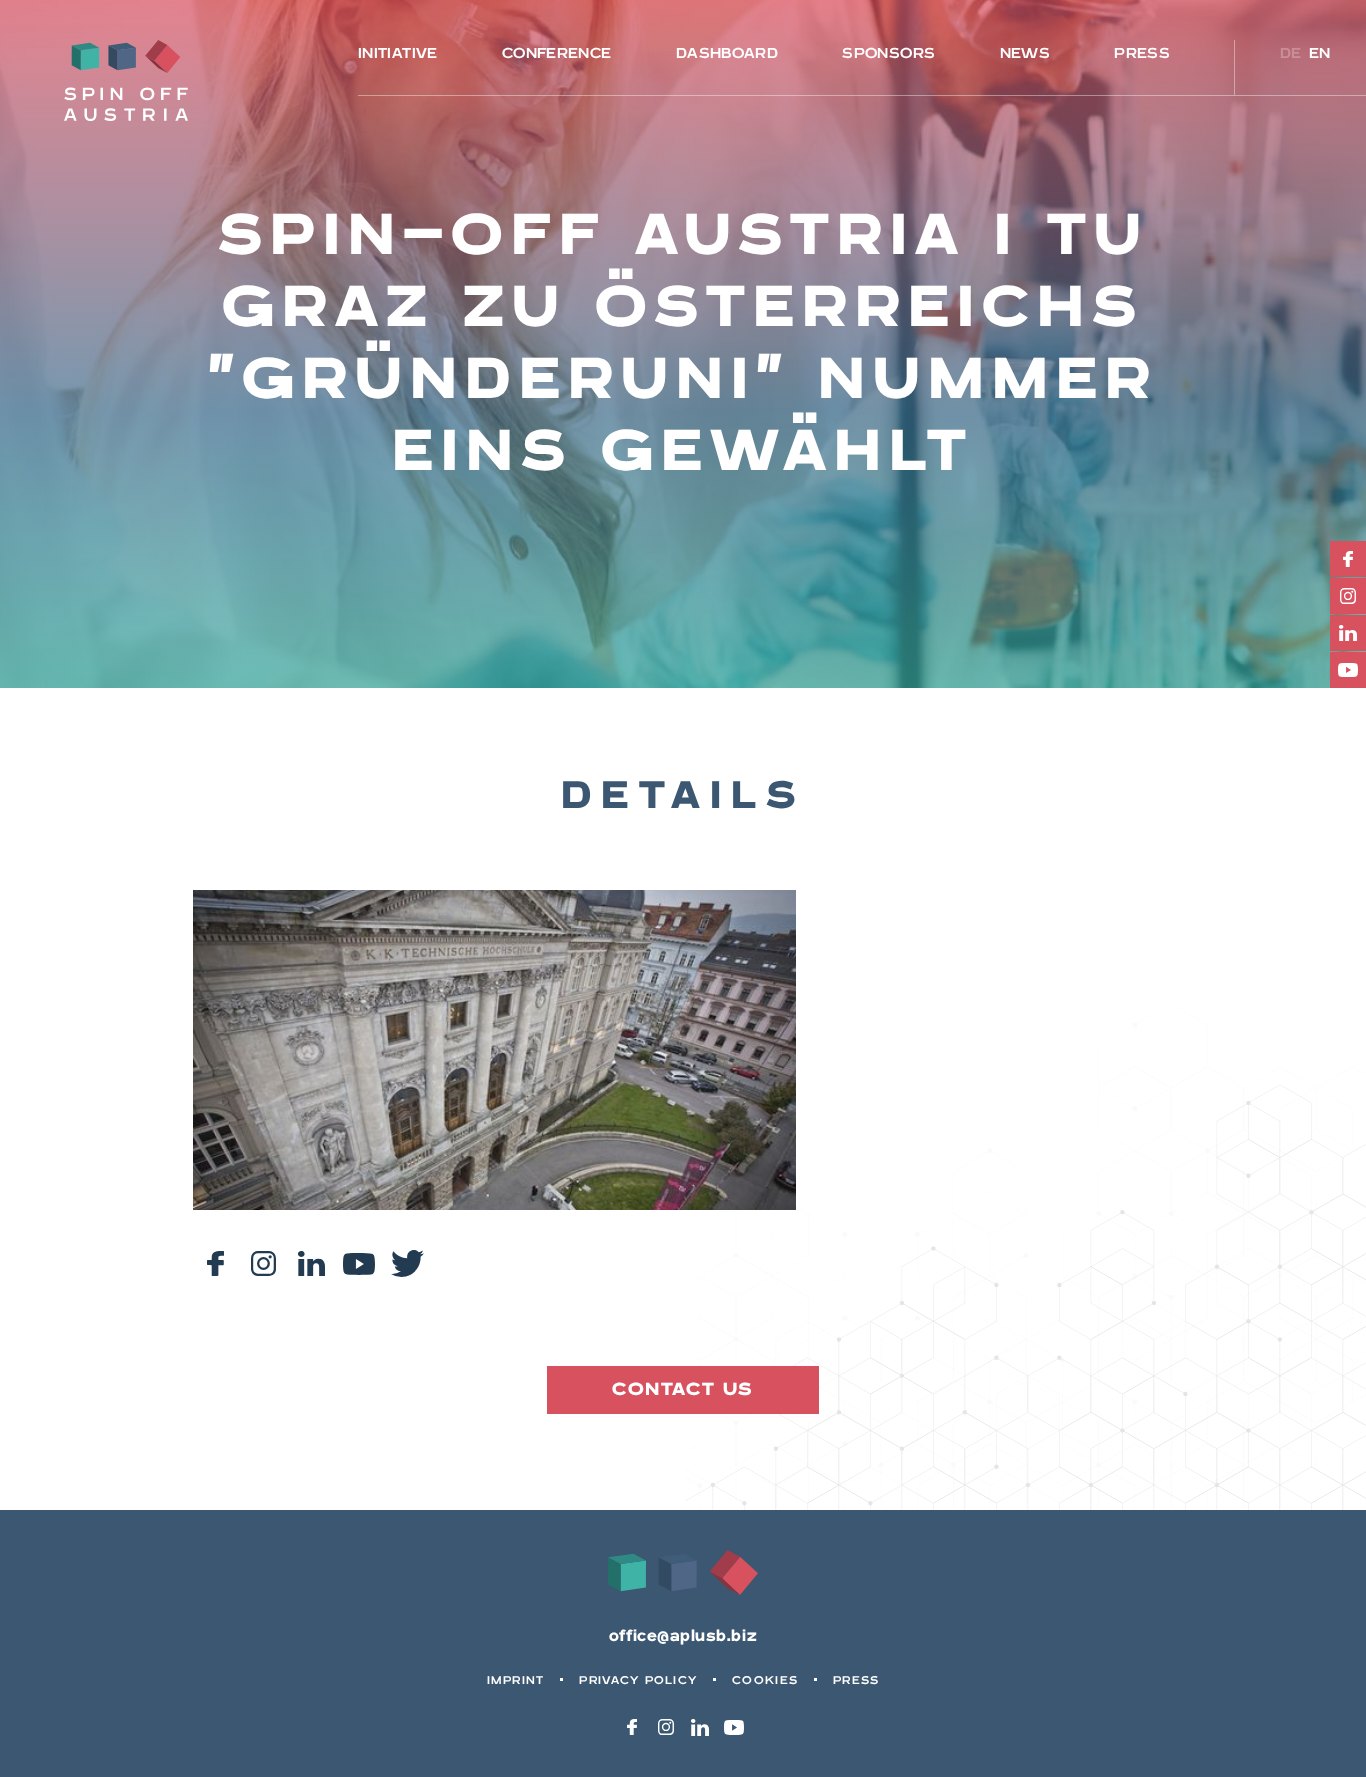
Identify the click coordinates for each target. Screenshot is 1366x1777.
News (1025, 53)
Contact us (682, 1389)
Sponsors (888, 53)
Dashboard (727, 53)
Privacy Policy (638, 1680)
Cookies (765, 1680)
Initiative (398, 53)
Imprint (516, 1680)
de (1291, 53)
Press (1142, 53)
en (1320, 53)
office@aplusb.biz (683, 1636)
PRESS (856, 1680)
